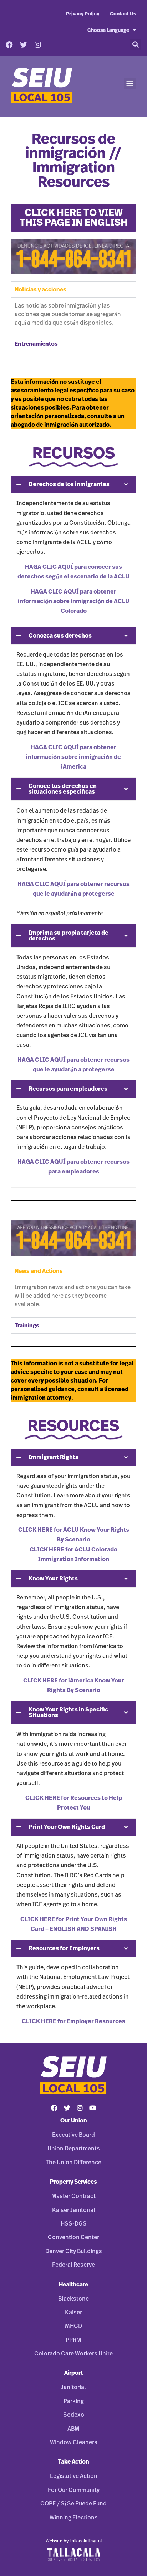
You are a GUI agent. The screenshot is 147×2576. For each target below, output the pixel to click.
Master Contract (73, 2196)
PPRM (73, 2340)
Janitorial (73, 2387)
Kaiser (73, 2313)
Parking (74, 2401)
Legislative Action (74, 2476)
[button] (135, 45)
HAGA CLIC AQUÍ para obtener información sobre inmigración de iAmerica (73, 757)
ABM (73, 2429)
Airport (73, 2373)
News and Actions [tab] (39, 1271)
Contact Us (123, 14)
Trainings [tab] (27, 1326)
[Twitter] (24, 45)
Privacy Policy (83, 14)
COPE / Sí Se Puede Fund (73, 2504)
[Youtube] (93, 2108)
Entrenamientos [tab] (36, 344)
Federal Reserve (73, 2265)
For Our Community (74, 2490)
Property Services (73, 2182)
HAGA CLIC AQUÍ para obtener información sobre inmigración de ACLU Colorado (74, 601)
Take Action (74, 2462)
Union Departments (74, 2149)
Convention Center (73, 2237)
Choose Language (108, 30)
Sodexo (74, 2415)
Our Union (74, 2121)
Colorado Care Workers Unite (73, 2354)
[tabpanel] (73, 317)
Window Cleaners (74, 2442)
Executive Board (73, 2135)
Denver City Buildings (74, 2251)
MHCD (73, 2326)
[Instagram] (38, 45)
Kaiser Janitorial (74, 2210)
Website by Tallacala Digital (74, 2541)
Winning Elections (74, 2518)
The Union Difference (73, 2163)
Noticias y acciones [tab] (40, 290)
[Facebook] (9, 45)
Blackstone (73, 2299)
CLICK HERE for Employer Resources (73, 2021)
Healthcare (73, 2285)
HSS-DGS (74, 2224)
